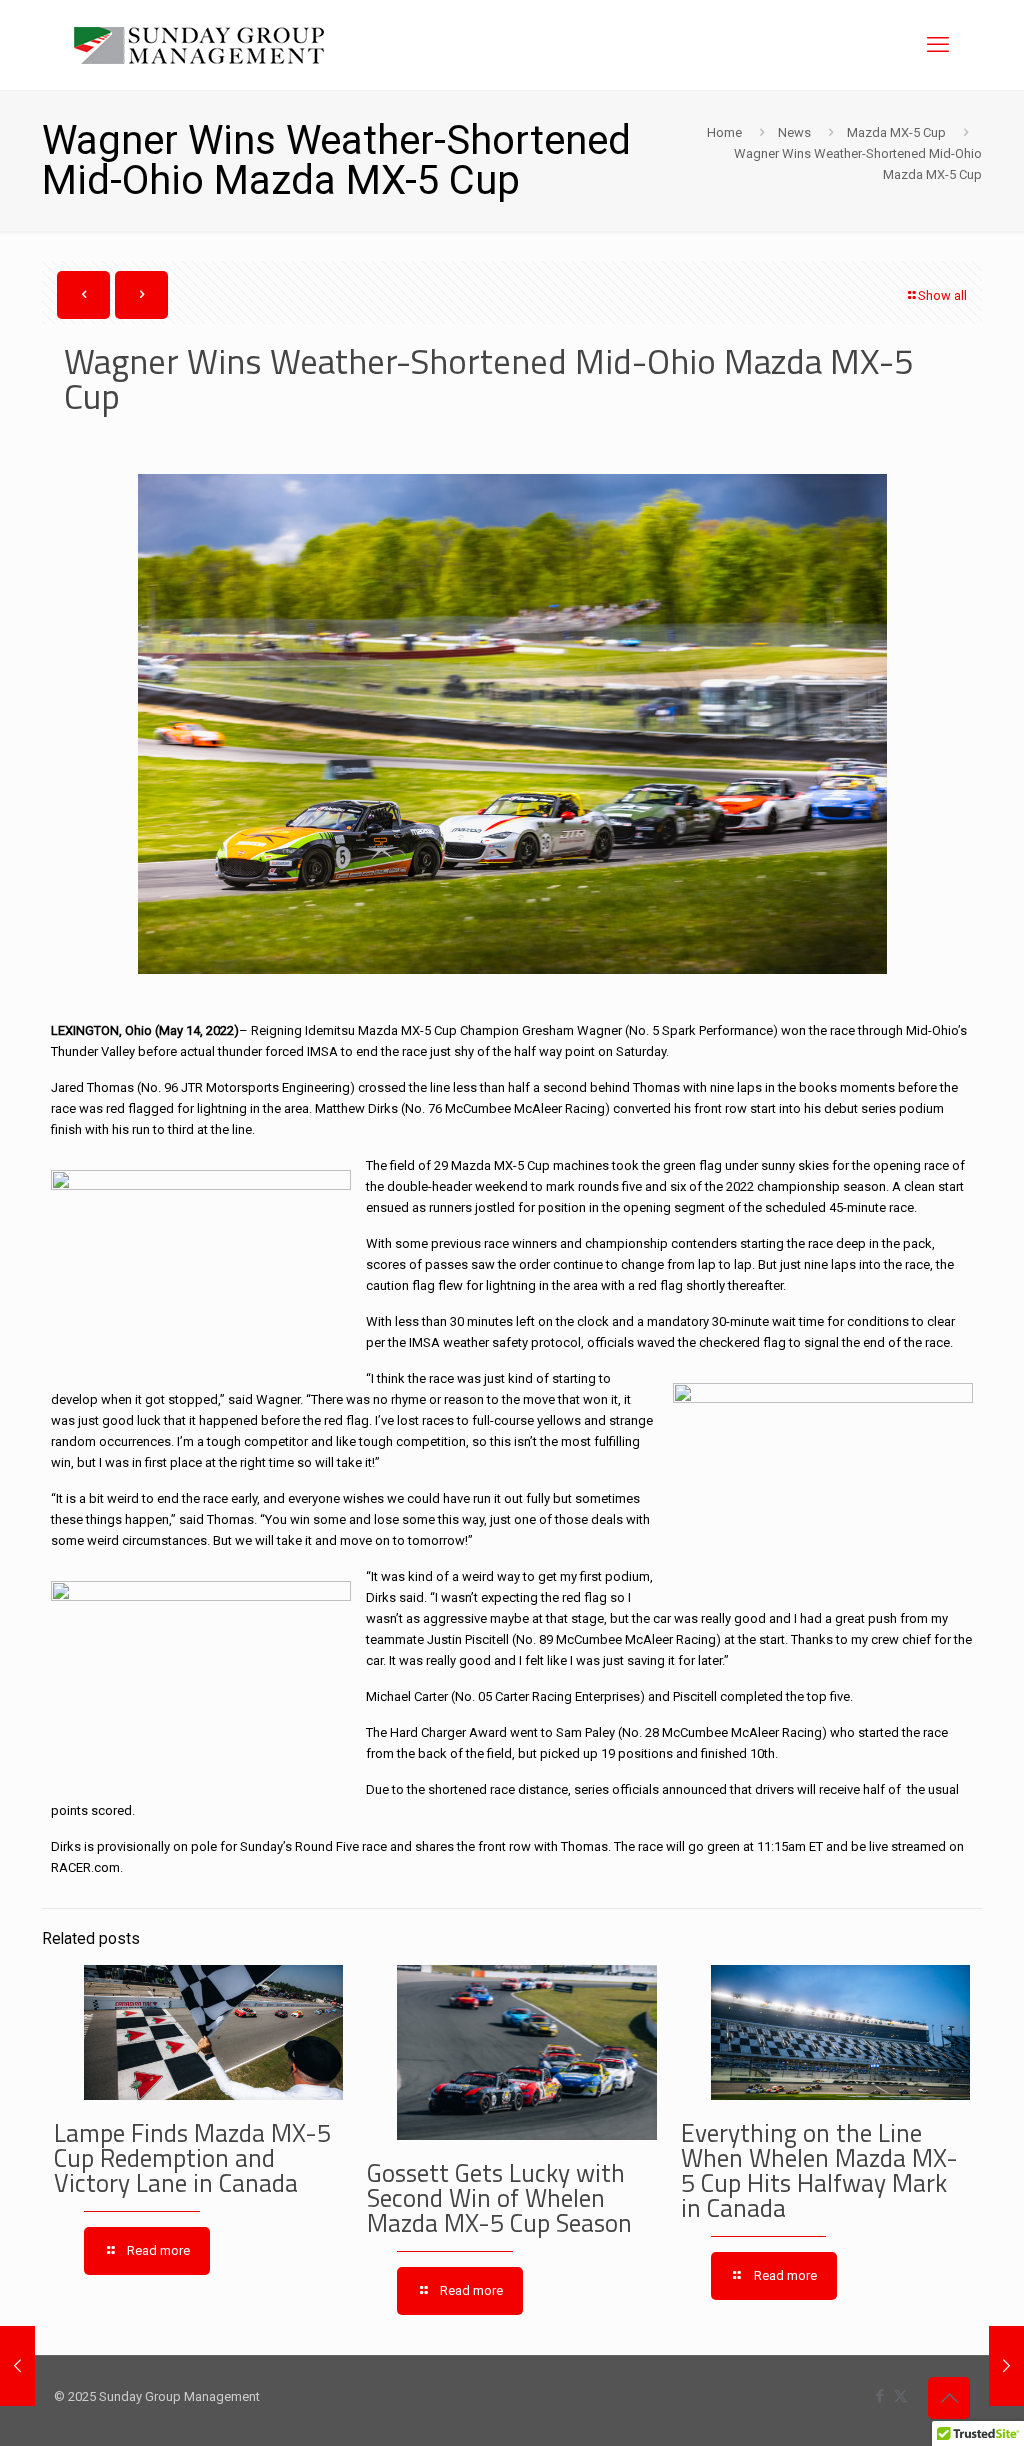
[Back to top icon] (949, 2398)
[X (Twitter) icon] (900, 2396)
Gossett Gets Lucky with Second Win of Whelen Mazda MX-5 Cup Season (499, 2198)
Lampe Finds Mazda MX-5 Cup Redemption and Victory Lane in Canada (192, 2158)
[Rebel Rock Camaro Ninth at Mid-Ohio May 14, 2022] (17, 2366)
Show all (942, 295)
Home (724, 132)
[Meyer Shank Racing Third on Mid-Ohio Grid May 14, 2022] (1006, 2366)
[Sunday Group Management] (199, 45)
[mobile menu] (938, 45)
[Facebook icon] (879, 2396)
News (794, 132)
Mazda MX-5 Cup (896, 132)
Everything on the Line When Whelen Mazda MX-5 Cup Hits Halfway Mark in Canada (819, 2170)
